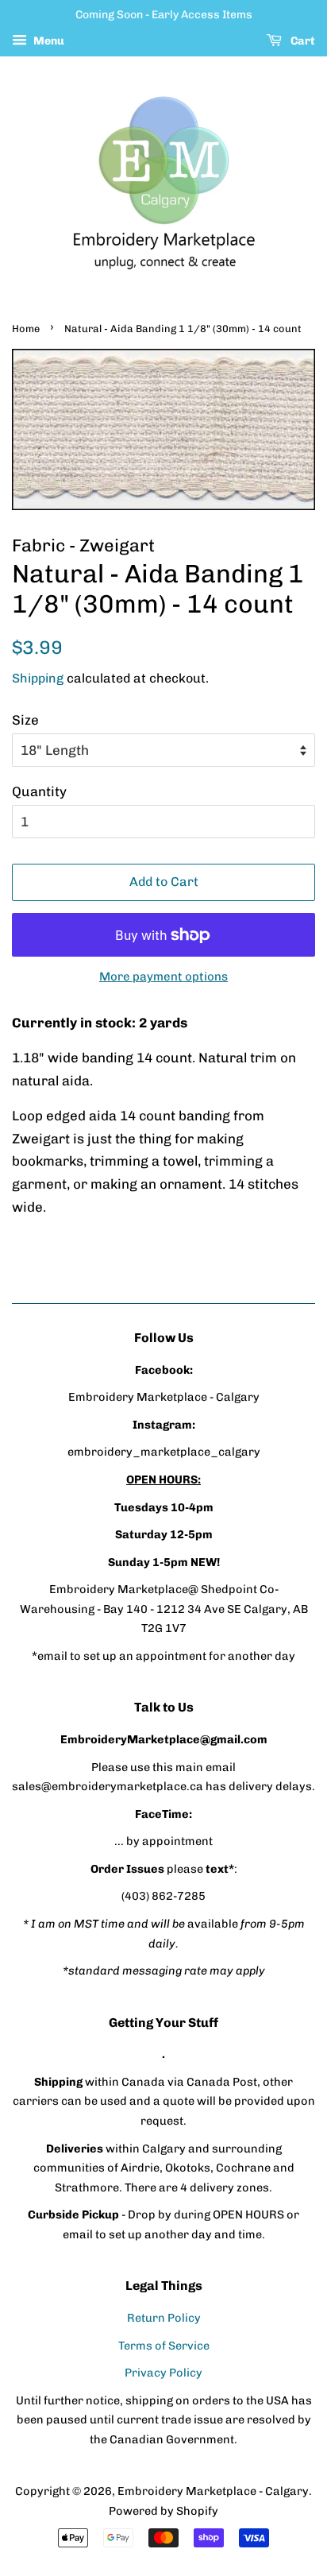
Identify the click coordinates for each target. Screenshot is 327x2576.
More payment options (163, 977)
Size (25, 720)
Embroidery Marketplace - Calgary (213, 2491)
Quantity (39, 791)
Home (26, 329)
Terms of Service (164, 2346)
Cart (302, 41)
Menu (48, 41)
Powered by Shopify (163, 2511)
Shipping (38, 678)
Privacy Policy (163, 2373)
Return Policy (164, 2318)
